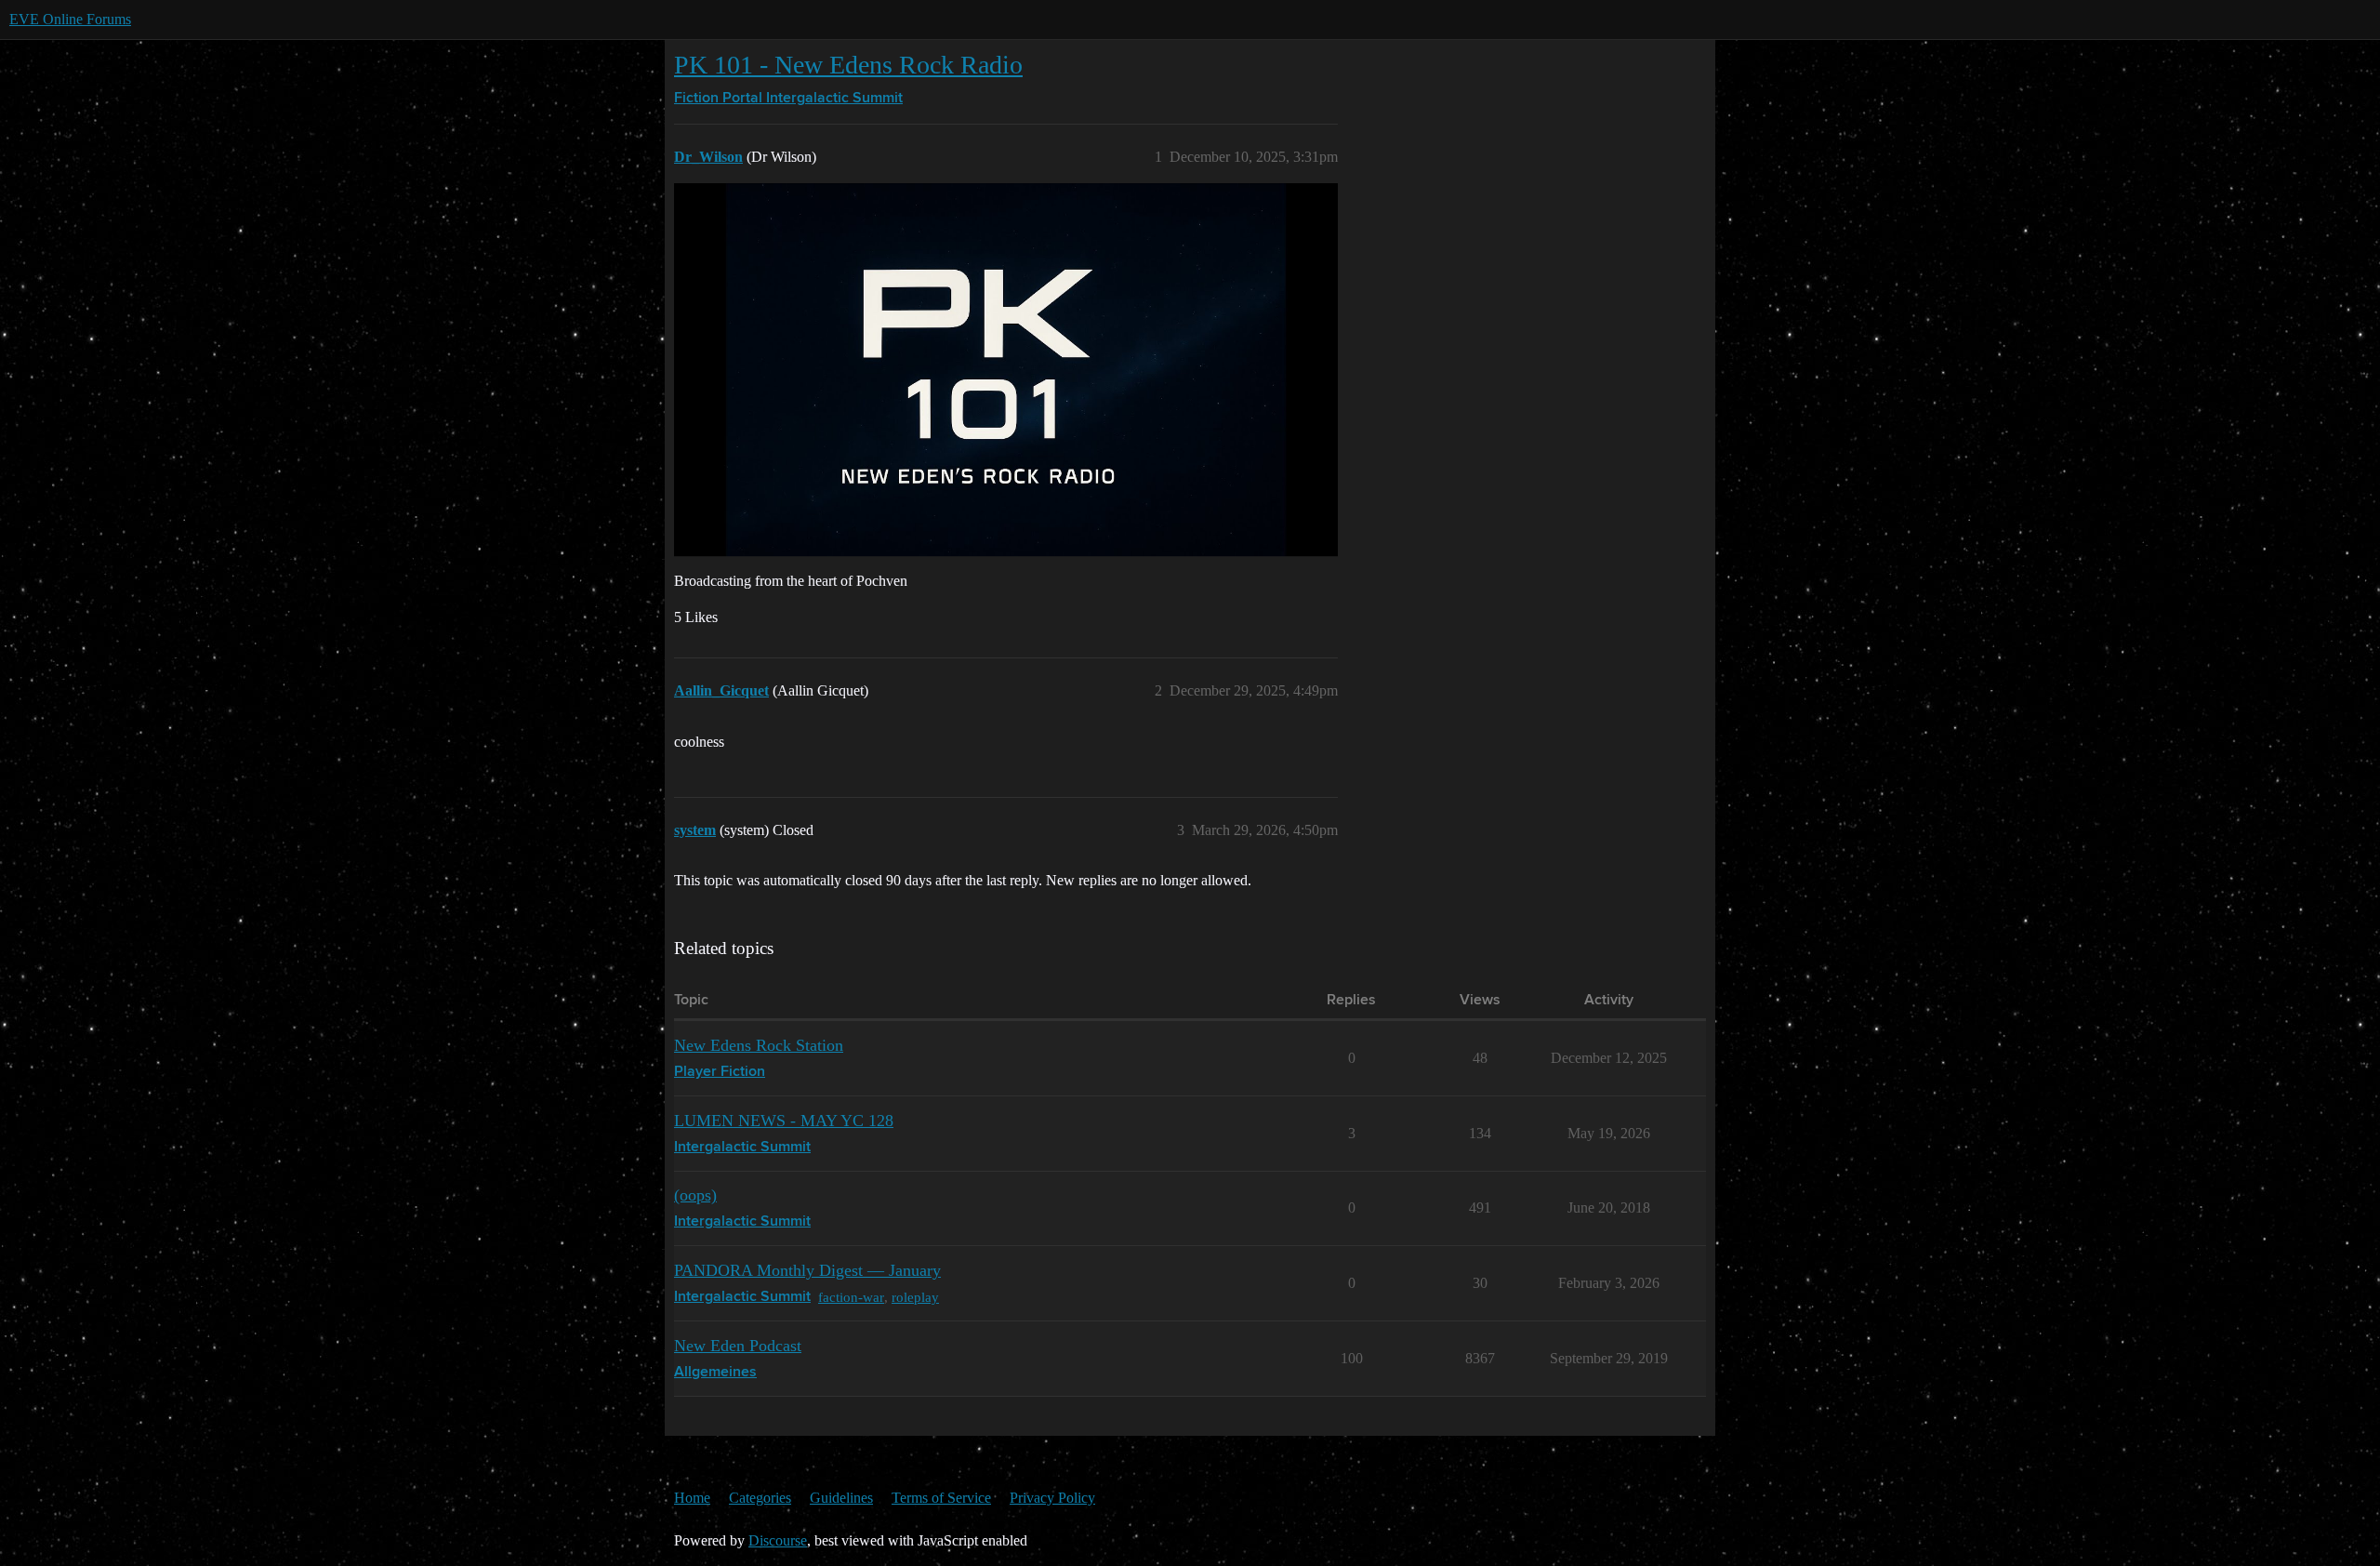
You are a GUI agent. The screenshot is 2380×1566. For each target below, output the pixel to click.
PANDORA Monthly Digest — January (807, 1270)
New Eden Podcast (738, 1346)
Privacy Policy (1052, 1498)
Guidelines (841, 1498)
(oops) (695, 1195)
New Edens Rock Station (759, 1045)
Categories (760, 1498)
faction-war (851, 1297)
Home (692, 1498)
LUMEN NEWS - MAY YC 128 (784, 1121)
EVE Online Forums (70, 19)
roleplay (915, 1297)
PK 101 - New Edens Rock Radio (848, 65)
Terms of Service (941, 1498)
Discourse (778, 1540)
